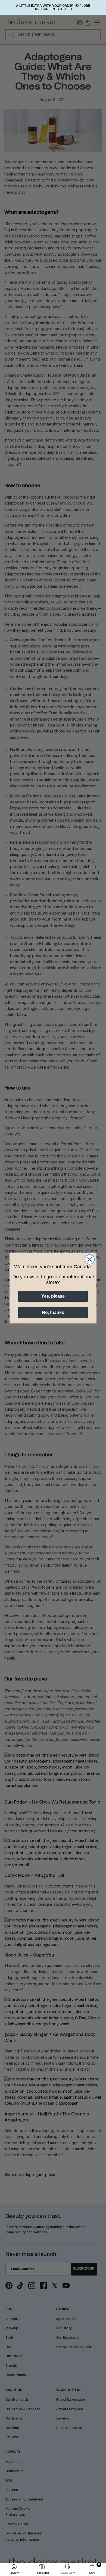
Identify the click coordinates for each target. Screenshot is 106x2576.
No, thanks (53, 1312)
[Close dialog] (90, 1259)
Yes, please (53, 1296)
